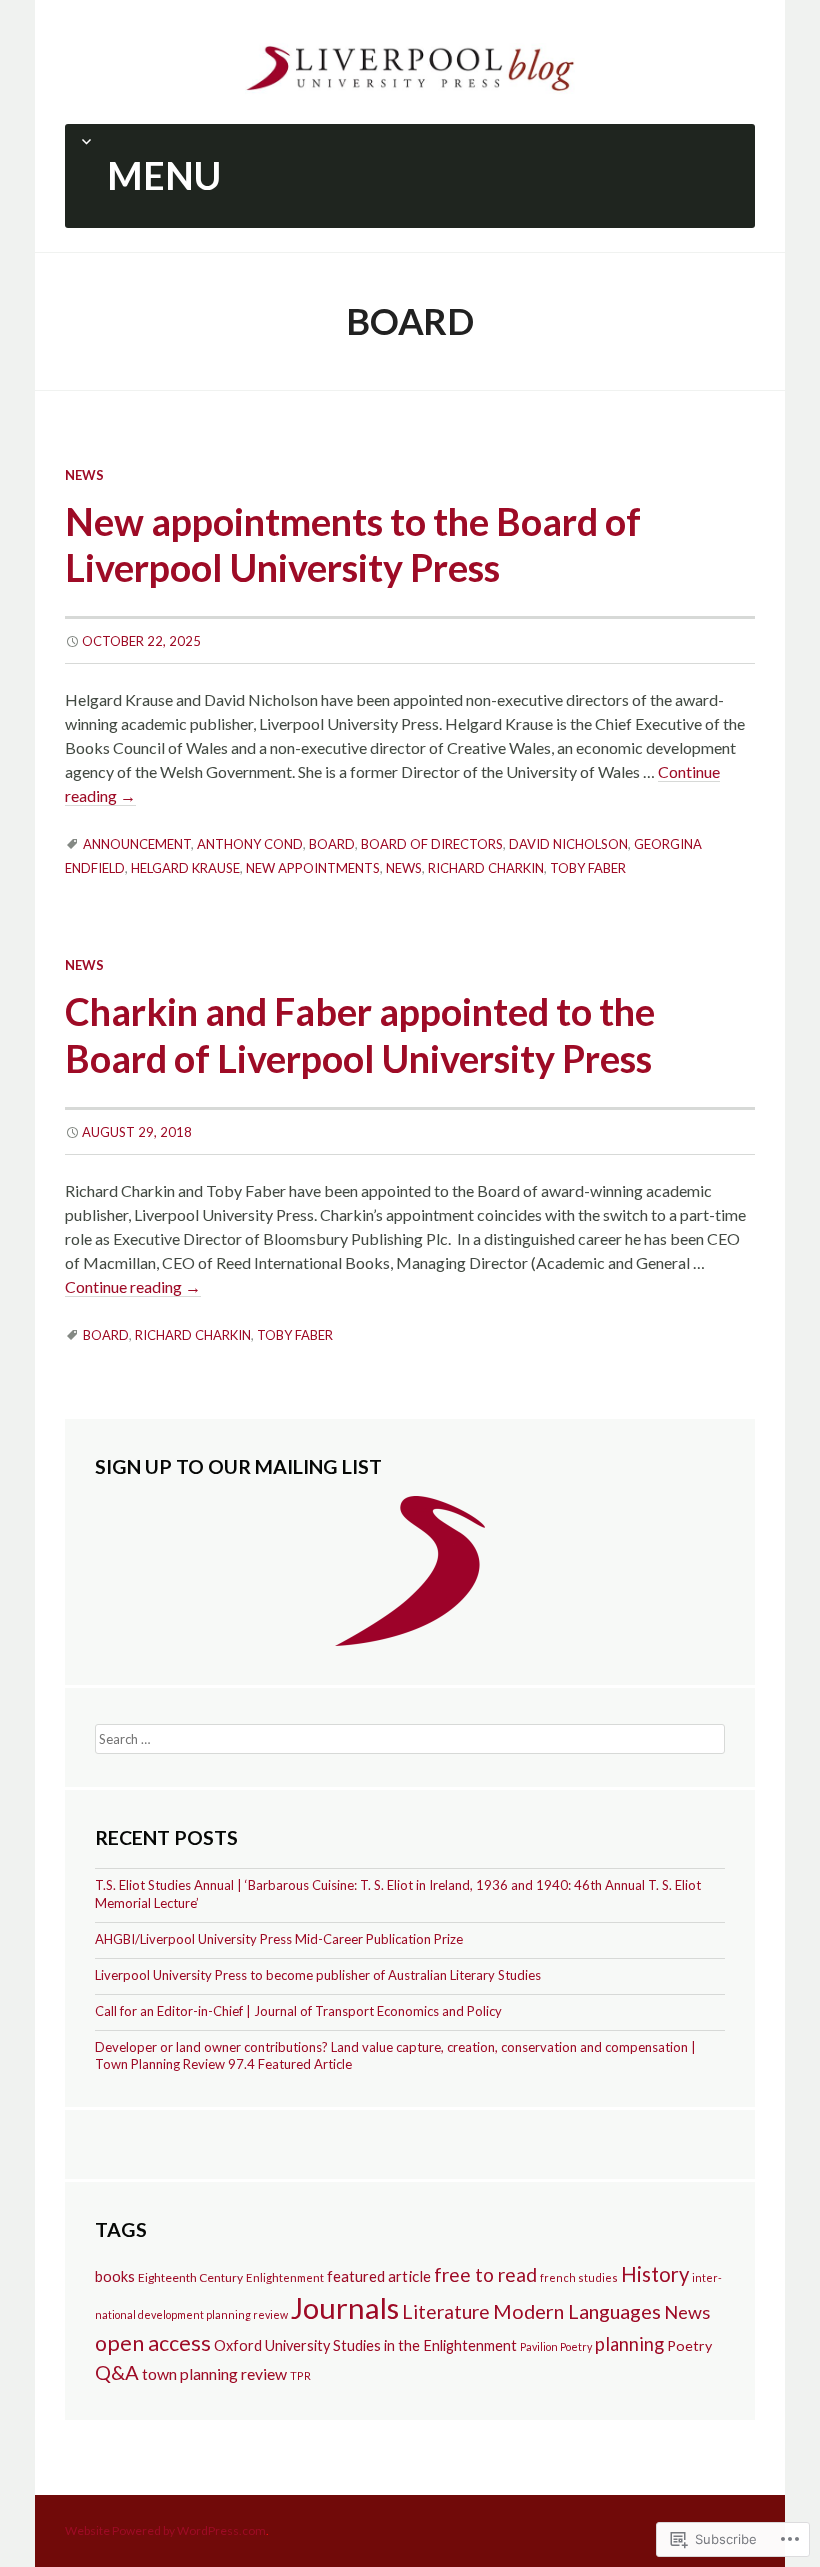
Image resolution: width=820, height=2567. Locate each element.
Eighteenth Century (190, 2277)
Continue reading (133, 1286)
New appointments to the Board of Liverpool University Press (353, 545)
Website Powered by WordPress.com (165, 2530)
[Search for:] (410, 1737)
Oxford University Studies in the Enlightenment (365, 2345)
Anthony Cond (250, 844)
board (332, 844)
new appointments (313, 868)
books (115, 2276)
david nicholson (568, 844)
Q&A (117, 2372)
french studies (579, 2277)
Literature (446, 2311)
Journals (345, 2307)
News (84, 475)
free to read (485, 2274)
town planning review (214, 2373)
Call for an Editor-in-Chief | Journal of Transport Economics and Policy (298, 2011)
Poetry (689, 2345)
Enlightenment (285, 2277)
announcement (137, 844)
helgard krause (185, 868)
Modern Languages (577, 2311)
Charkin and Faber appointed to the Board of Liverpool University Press (360, 1035)
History (655, 2274)
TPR (300, 2375)
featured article (379, 2276)
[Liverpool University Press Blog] (410, 65)
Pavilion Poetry (556, 2346)
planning (629, 2344)
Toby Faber (588, 868)
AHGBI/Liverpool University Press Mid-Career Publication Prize (279, 1939)
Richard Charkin (486, 868)
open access (153, 2343)
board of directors (432, 844)
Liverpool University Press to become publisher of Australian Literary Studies (318, 1975)
